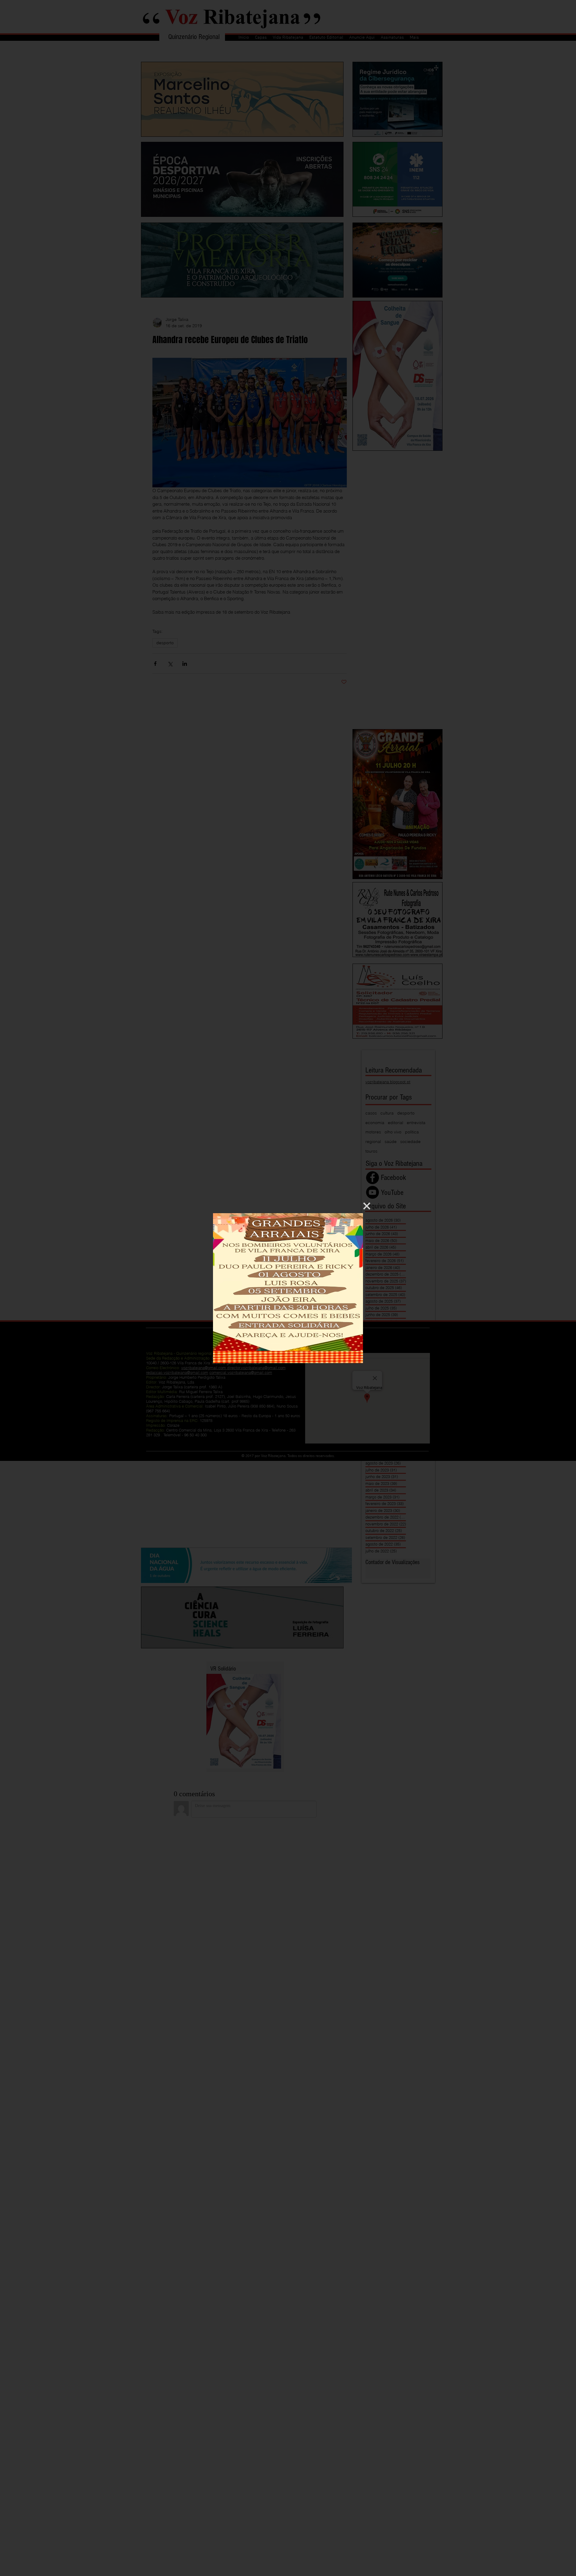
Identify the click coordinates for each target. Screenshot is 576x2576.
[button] (367, 1206)
